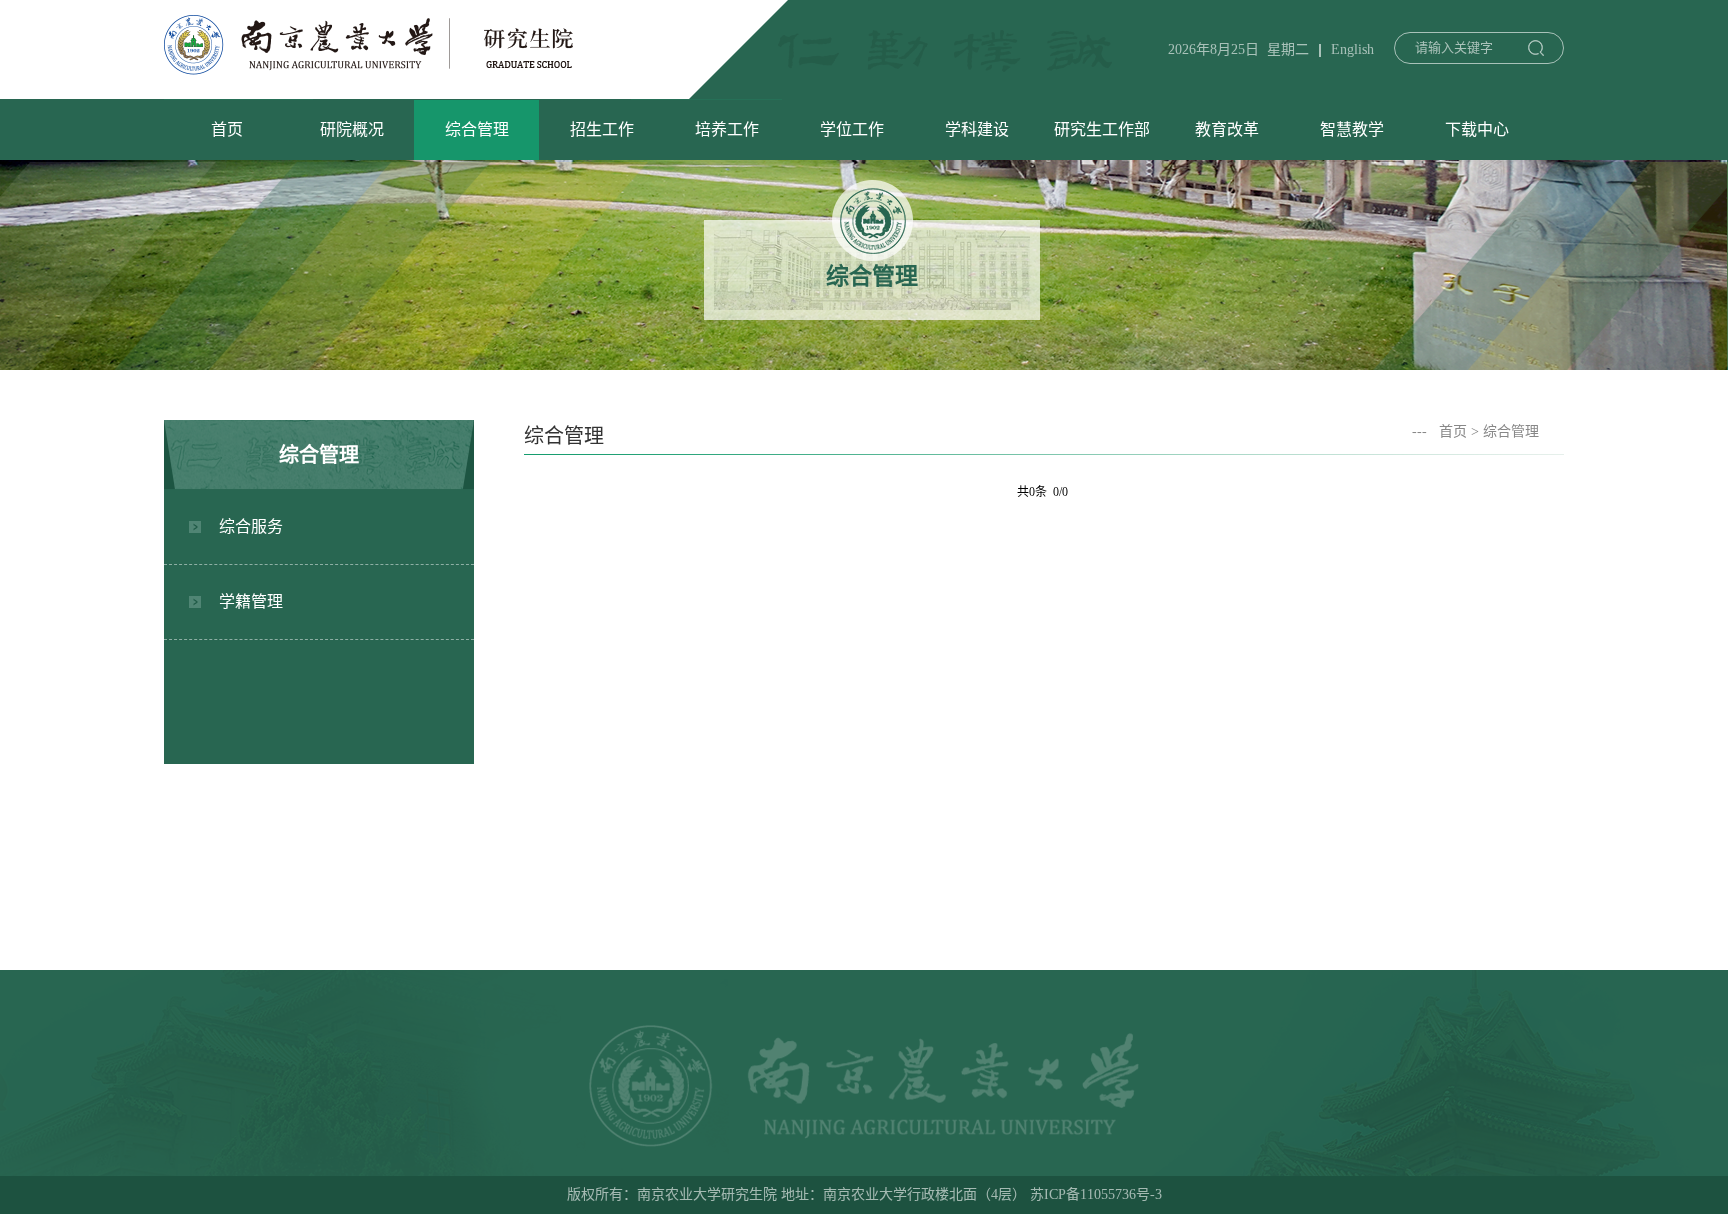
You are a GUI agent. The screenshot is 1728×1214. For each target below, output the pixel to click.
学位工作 (852, 129)
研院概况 (352, 129)
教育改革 (1227, 129)
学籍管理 (251, 601)
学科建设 (977, 129)
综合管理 (477, 129)
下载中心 (1477, 129)
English (1352, 49)
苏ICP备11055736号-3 (1096, 1194)
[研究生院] (368, 69)
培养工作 (727, 129)
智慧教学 (1352, 129)
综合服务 (251, 526)
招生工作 (602, 129)
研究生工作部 (1102, 129)
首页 (227, 129)
